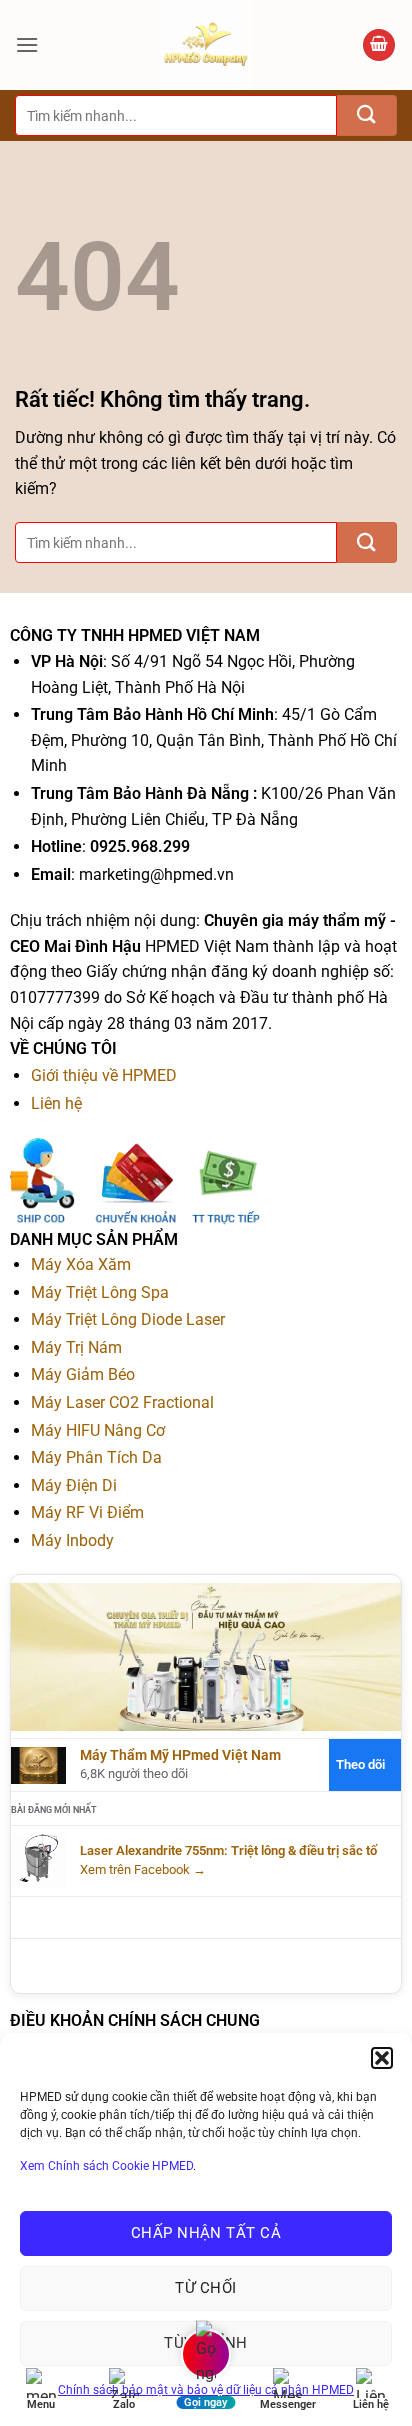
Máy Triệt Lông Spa (100, 1292)
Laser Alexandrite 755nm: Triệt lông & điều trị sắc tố (228, 1850)
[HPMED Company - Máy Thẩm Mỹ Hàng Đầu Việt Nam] (206, 45)
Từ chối (205, 2288)
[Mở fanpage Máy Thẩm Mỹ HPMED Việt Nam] (206, 1656)
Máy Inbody (72, 1540)
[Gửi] (367, 115)
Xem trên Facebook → (143, 1869)
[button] (382, 2058)
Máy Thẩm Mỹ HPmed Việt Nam (180, 1755)
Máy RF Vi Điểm (87, 1512)
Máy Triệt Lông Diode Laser (128, 1319)
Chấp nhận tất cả (206, 2233)
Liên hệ (56, 1103)
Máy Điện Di (74, 1485)
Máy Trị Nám (76, 1347)
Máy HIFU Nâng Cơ (98, 1430)
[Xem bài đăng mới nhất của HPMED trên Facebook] (38, 1860)
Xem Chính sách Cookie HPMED (106, 2166)
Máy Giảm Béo (83, 1374)
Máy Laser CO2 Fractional (122, 1402)
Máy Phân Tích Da (96, 1457)
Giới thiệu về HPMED (104, 1075)
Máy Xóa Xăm (81, 1264)
